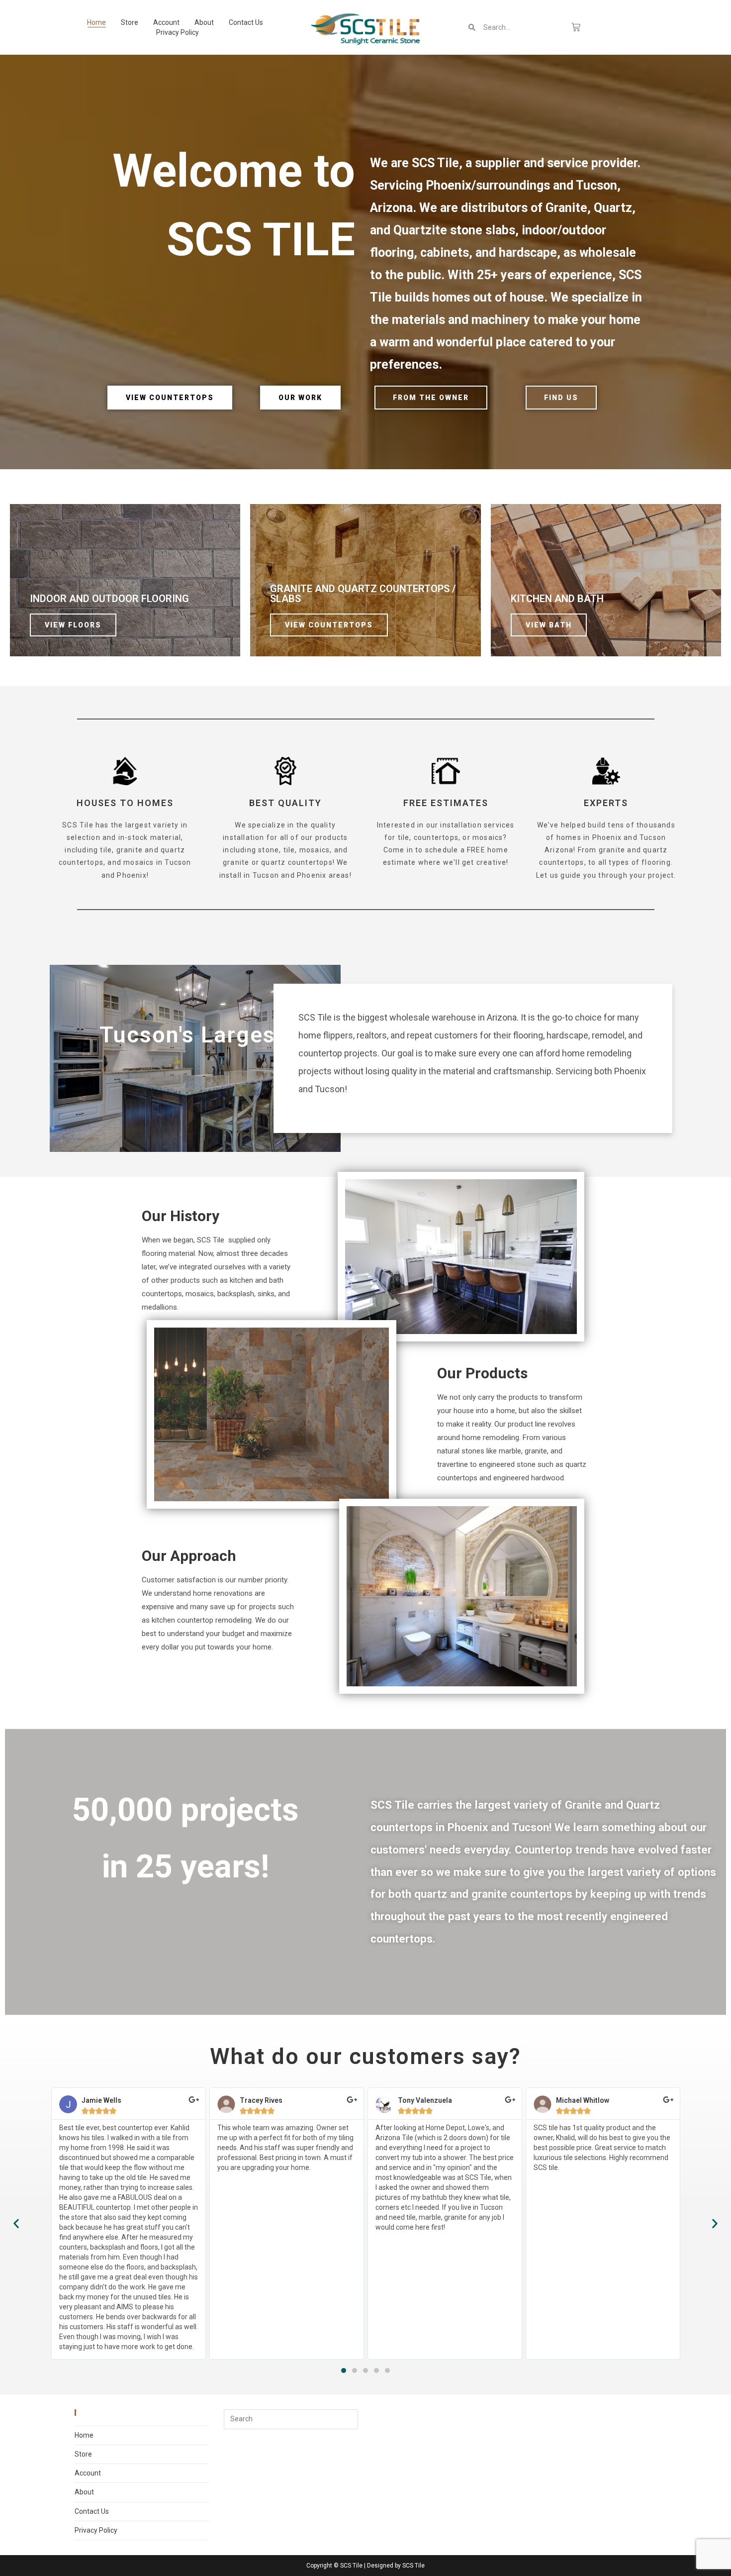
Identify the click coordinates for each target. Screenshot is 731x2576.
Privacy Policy (178, 32)
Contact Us (246, 22)
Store (130, 22)
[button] (344, 2370)
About (204, 22)
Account (166, 22)
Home (96, 22)
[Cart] (576, 27)
